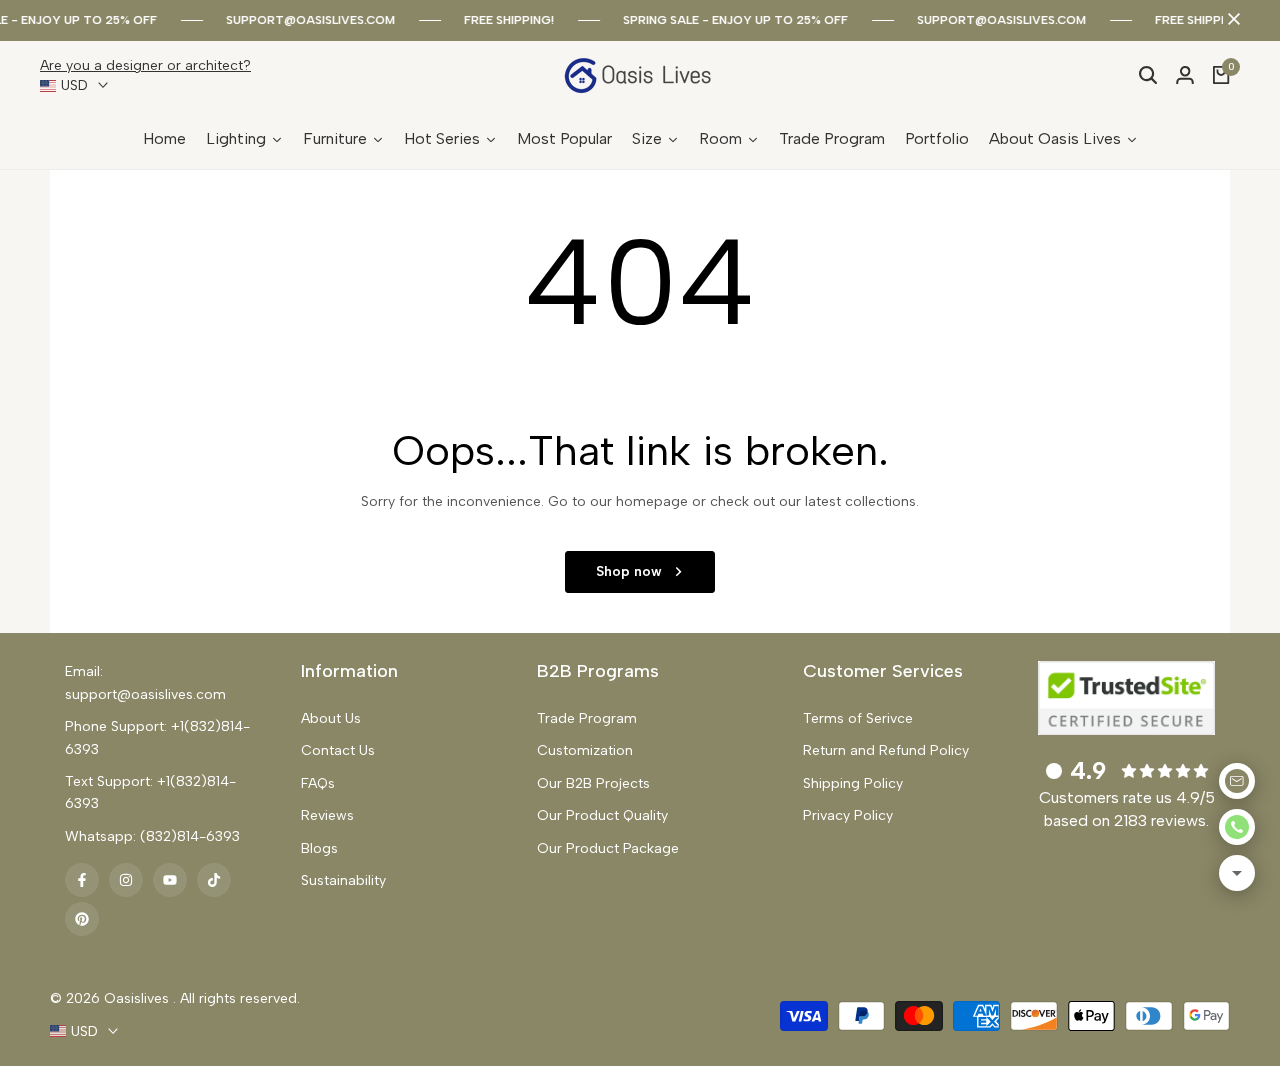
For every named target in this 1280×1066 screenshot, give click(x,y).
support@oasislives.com (310, 20)
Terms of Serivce (858, 718)
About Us (331, 718)
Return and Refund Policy (886, 750)
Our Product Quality (602, 815)
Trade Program (587, 718)
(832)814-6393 (190, 836)
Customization (585, 750)
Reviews (327, 815)
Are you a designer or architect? (145, 65)
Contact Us (338, 750)
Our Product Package (608, 848)
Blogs (319, 848)
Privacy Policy (848, 815)
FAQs (318, 783)
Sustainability (343, 880)
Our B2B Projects (593, 783)
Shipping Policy (853, 783)
